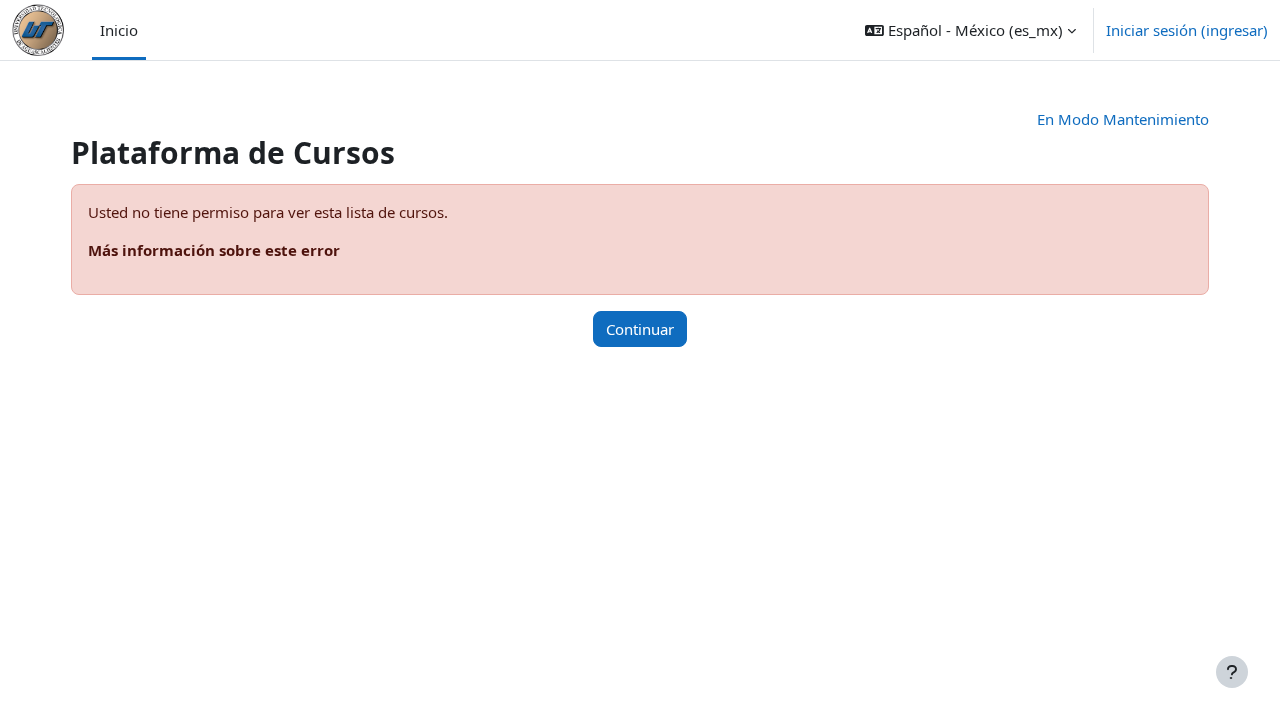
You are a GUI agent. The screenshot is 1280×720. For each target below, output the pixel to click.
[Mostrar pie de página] (1232, 672)
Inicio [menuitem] (119, 30)
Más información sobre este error (214, 250)
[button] (970, 30)
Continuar (640, 329)
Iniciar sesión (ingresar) (1187, 30)
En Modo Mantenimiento (1123, 119)
